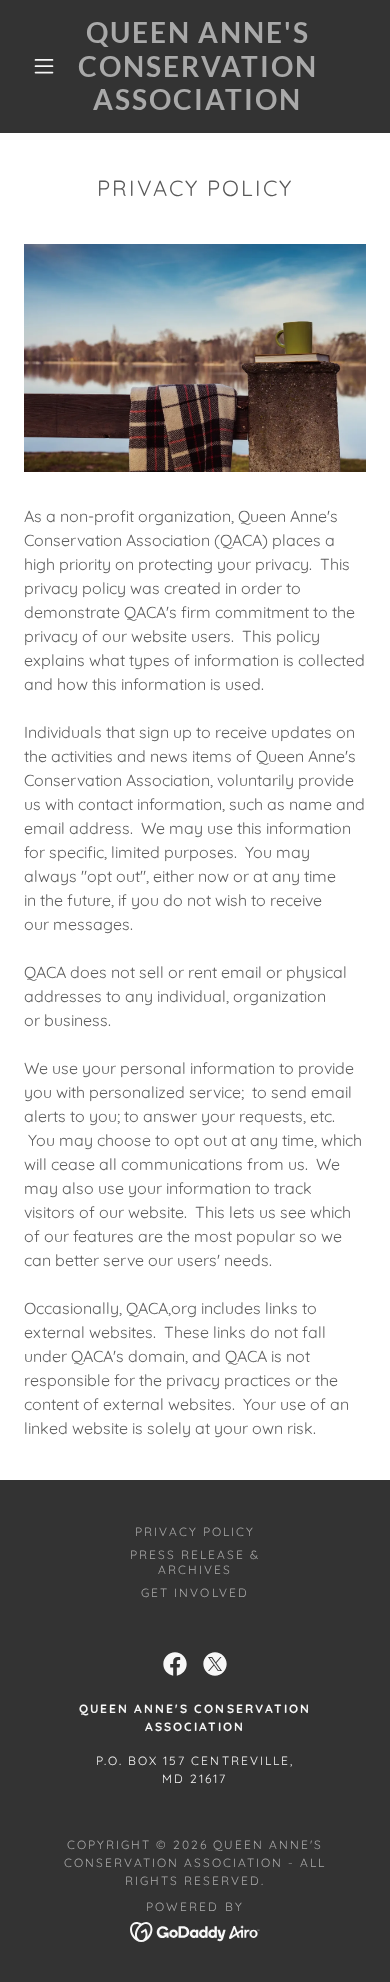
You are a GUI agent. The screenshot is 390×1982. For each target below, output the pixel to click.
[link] (198, 66)
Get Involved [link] (194, 1592)
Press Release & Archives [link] (195, 1562)
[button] (44, 66)
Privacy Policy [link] (195, 1531)
